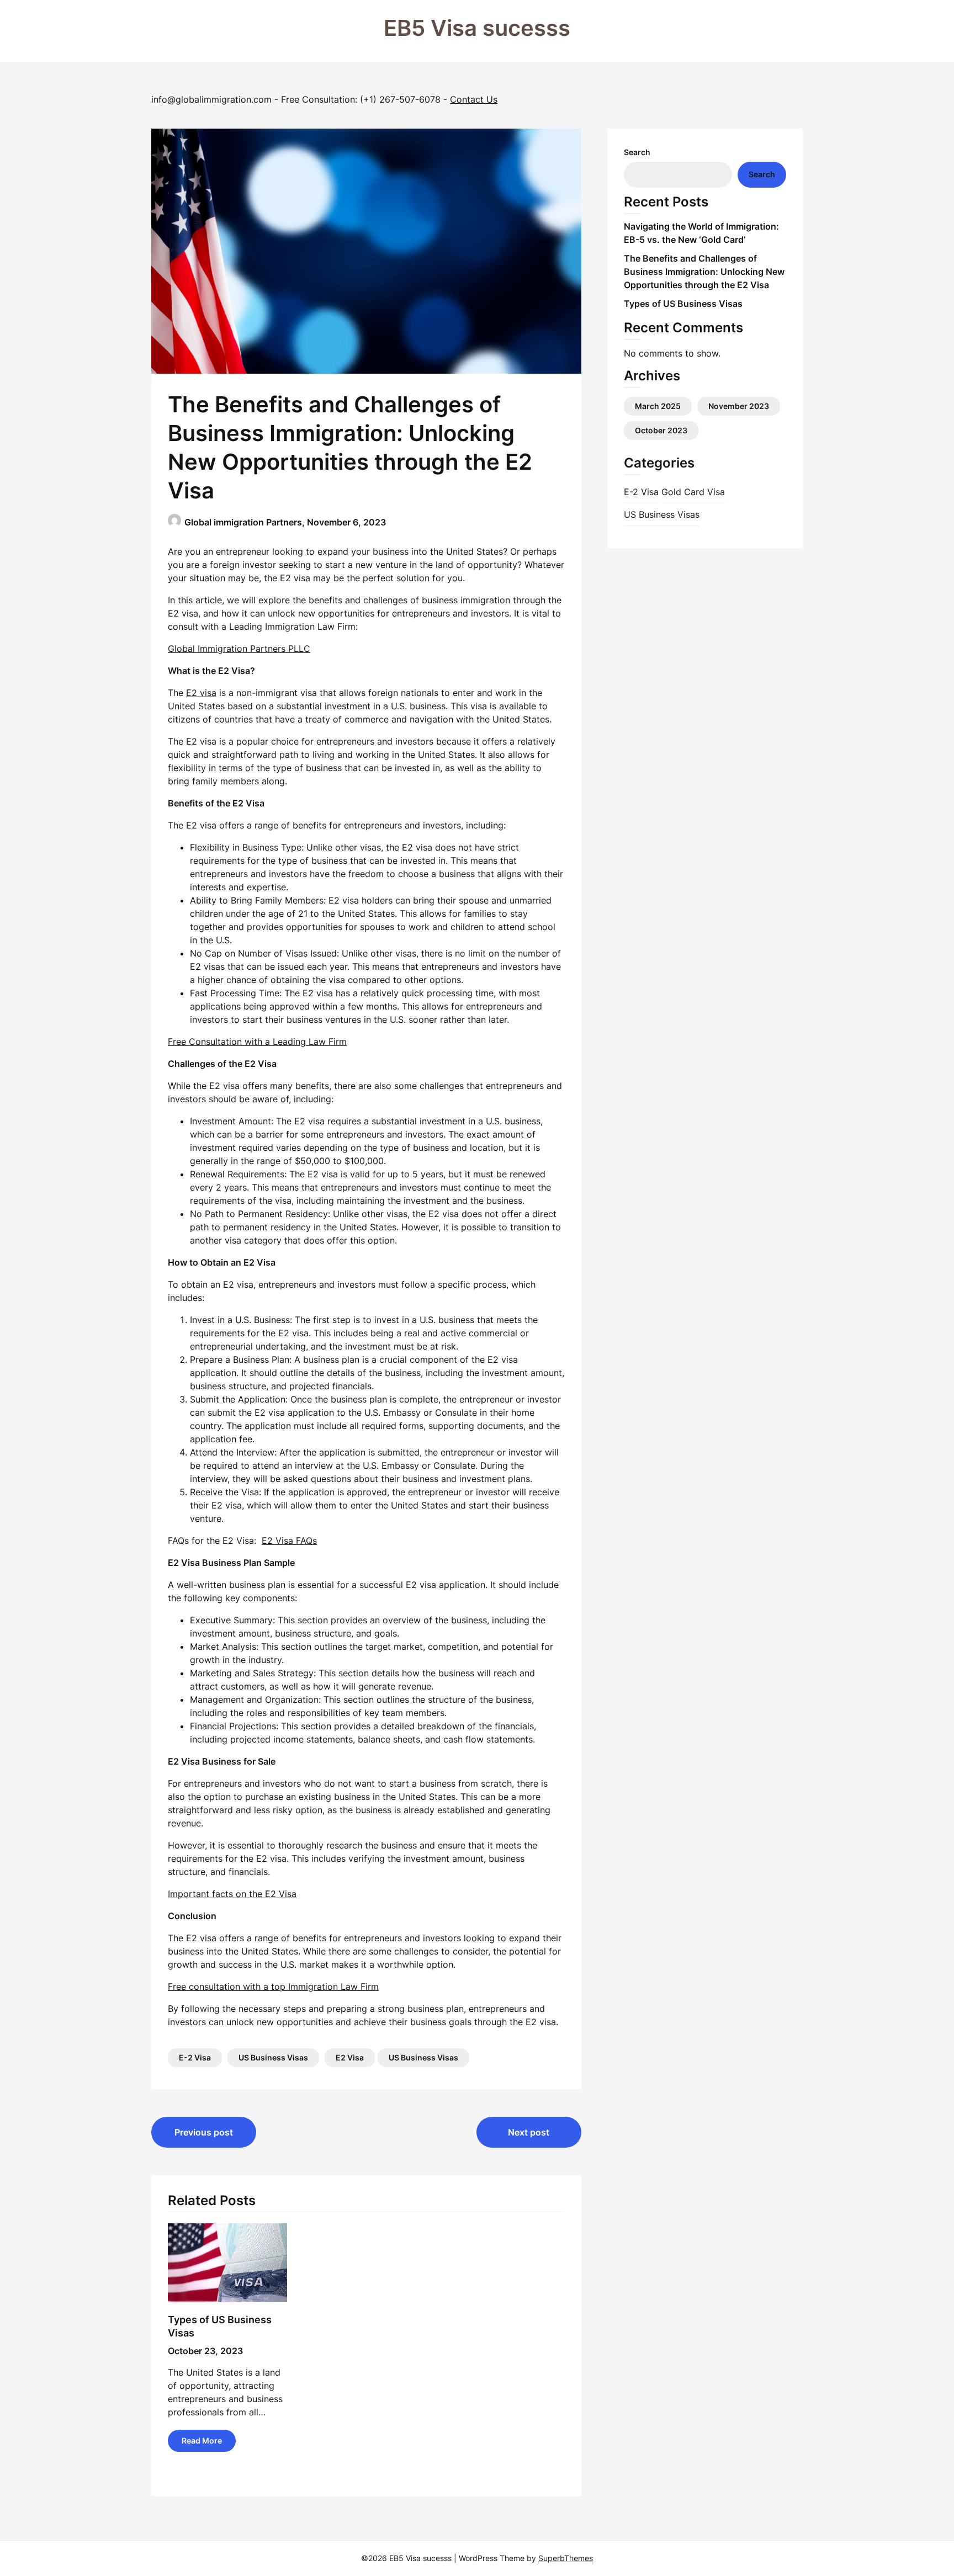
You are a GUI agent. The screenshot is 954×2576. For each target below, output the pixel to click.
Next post (529, 2132)
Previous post (204, 2132)
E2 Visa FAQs (289, 1541)
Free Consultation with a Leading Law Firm (257, 1042)
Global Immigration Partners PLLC (239, 649)
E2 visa (201, 693)
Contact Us (474, 99)
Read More (202, 2440)
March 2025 (658, 406)
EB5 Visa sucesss (477, 28)
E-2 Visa (195, 2057)
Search (637, 152)
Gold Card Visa (693, 492)
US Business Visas (273, 2057)
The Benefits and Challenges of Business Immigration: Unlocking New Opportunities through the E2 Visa (704, 272)
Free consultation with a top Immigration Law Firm (273, 1987)
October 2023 (661, 430)
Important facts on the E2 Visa (232, 1894)
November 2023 (739, 406)
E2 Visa (350, 2057)
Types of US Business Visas (683, 304)
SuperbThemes (566, 2558)
